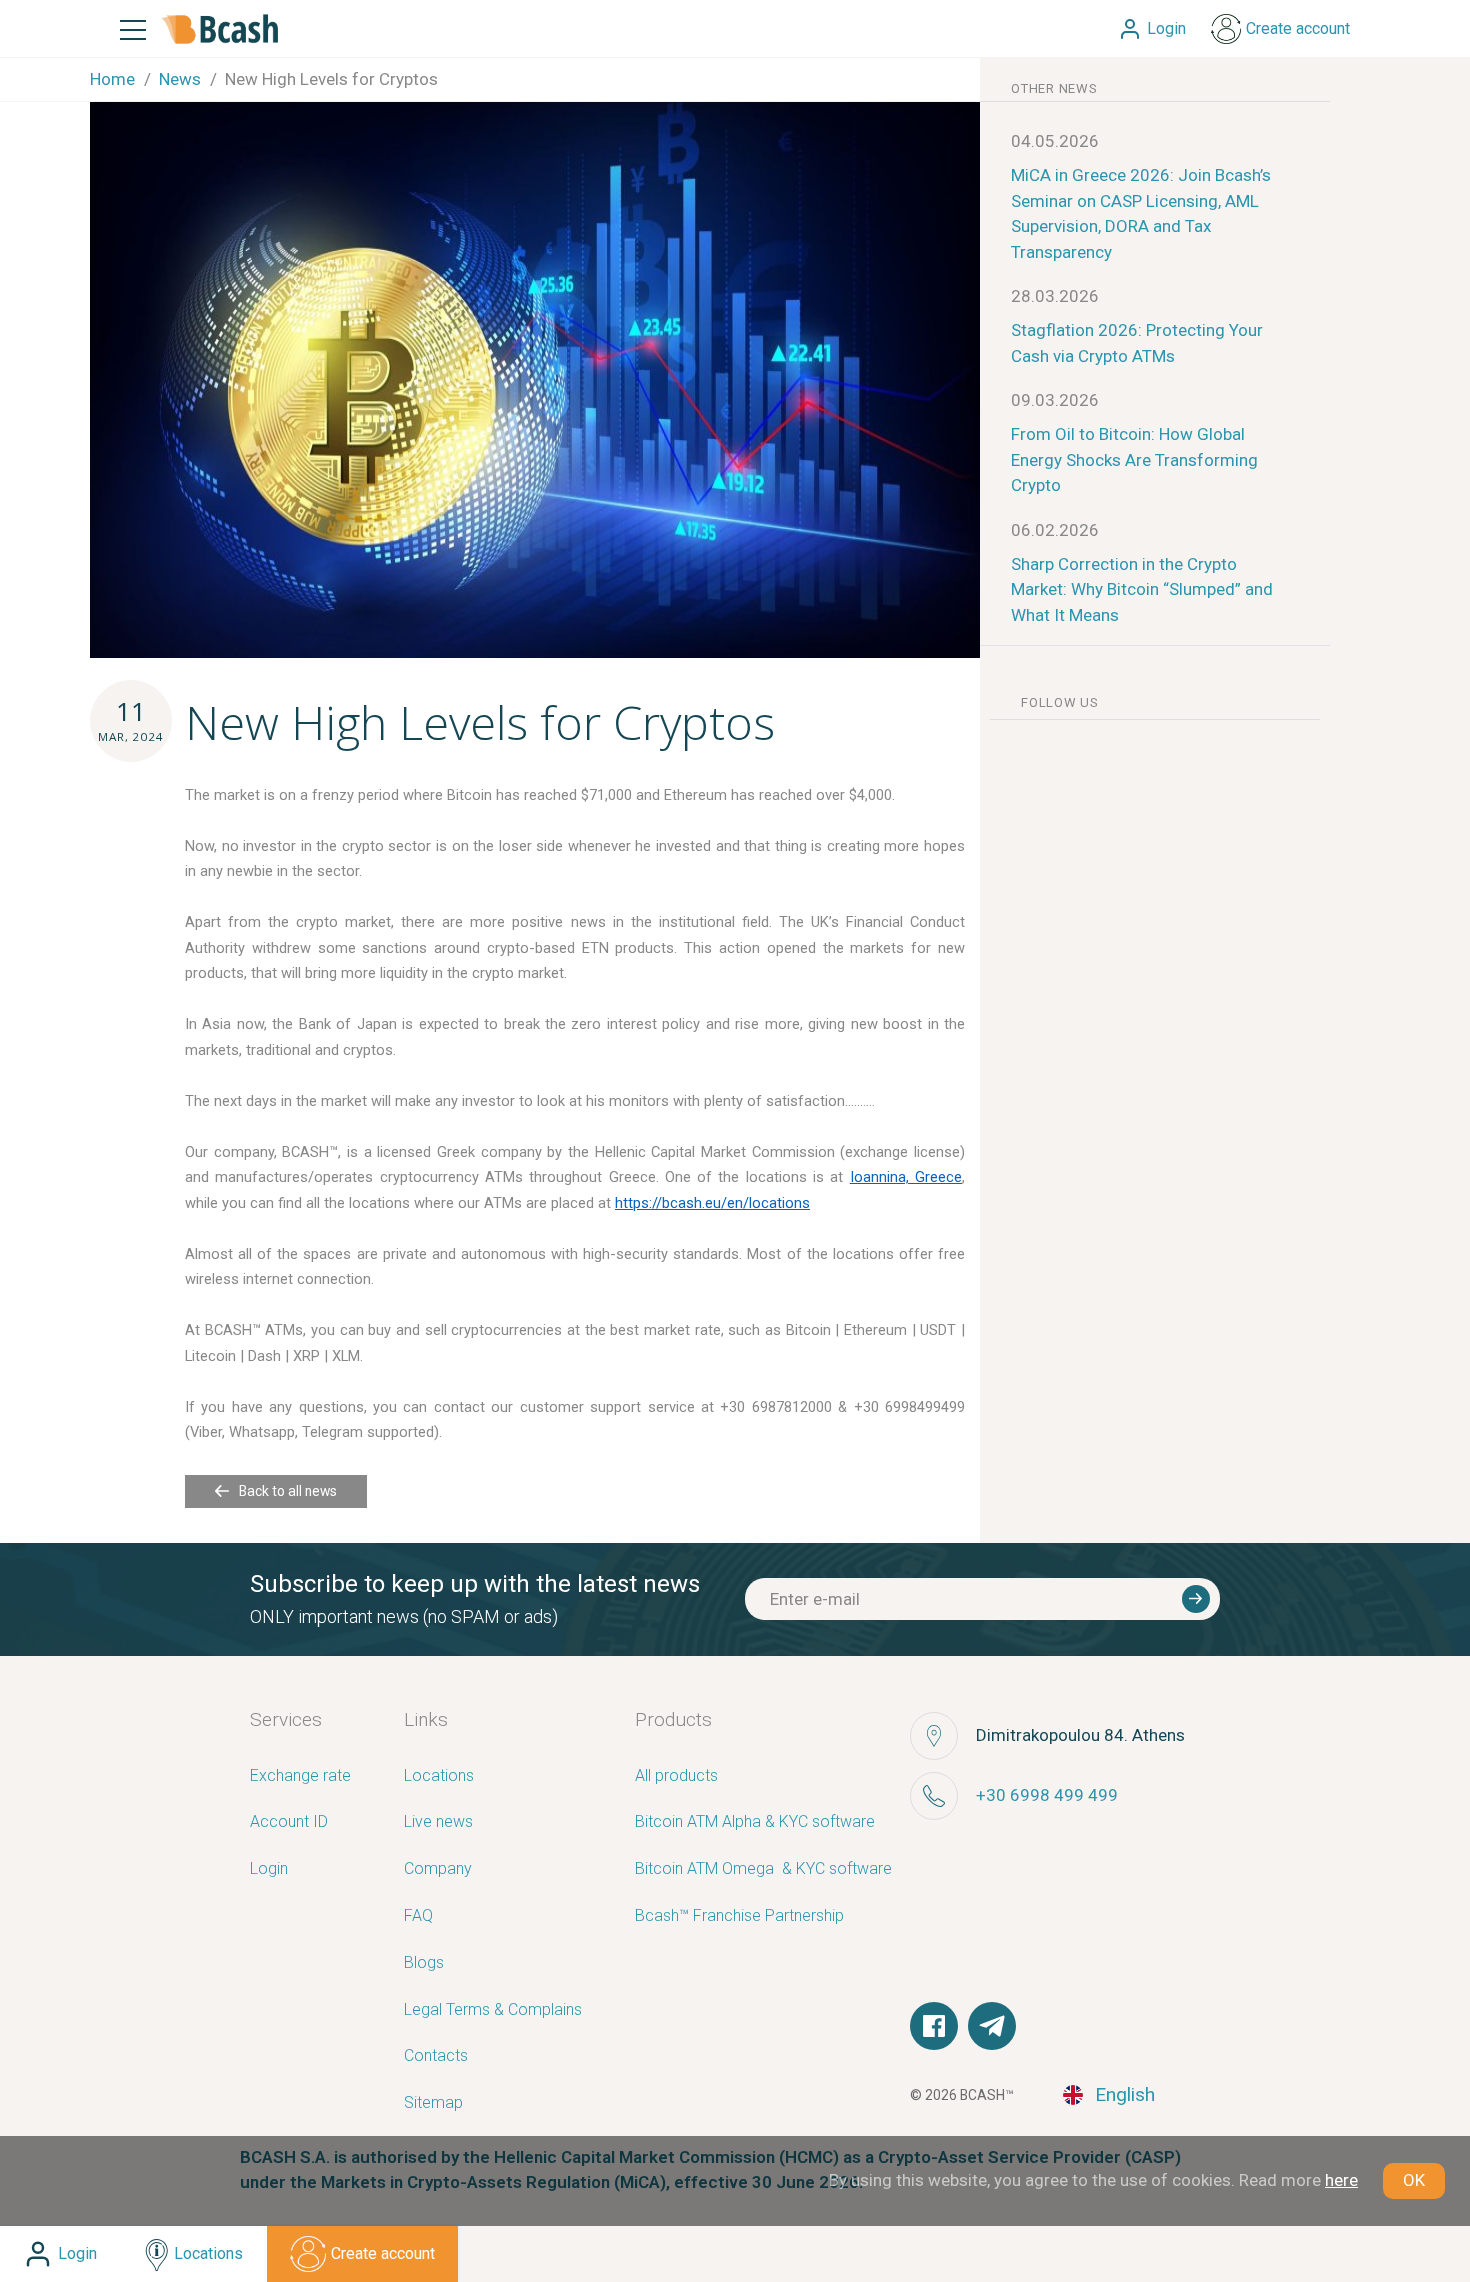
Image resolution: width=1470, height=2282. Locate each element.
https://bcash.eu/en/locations (712, 1203)
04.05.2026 (1055, 141)
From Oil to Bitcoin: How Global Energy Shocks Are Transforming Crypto (1134, 459)
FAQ (418, 1916)
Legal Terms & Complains (493, 2010)
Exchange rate (300, 1776)
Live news (438, 1822)
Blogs (424, 1963)
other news (1054, 88)
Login (269, 1869)
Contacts (436, 2056)
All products (676, 1776)
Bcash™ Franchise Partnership (739, 1916)
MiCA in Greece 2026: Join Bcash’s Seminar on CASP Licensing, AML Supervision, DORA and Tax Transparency (1141, 213)
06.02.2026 (1055, 530)
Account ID (289, 1822)
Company (438, 1869)
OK (1414, 2180)
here (1341, 2180)
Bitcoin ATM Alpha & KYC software (755, 1822)
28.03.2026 (1055, 296)
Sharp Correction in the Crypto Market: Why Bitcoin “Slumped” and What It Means (1142, 589)
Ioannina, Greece (906, 1177)
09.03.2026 (1055, 400)
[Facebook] (934, 2026)
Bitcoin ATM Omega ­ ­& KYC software (763, 1869)
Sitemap (433, 2103)
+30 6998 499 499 (1047, 1795)
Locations (439, 1776)
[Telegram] (992, 2026)
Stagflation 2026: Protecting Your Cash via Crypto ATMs (1137, 343)
